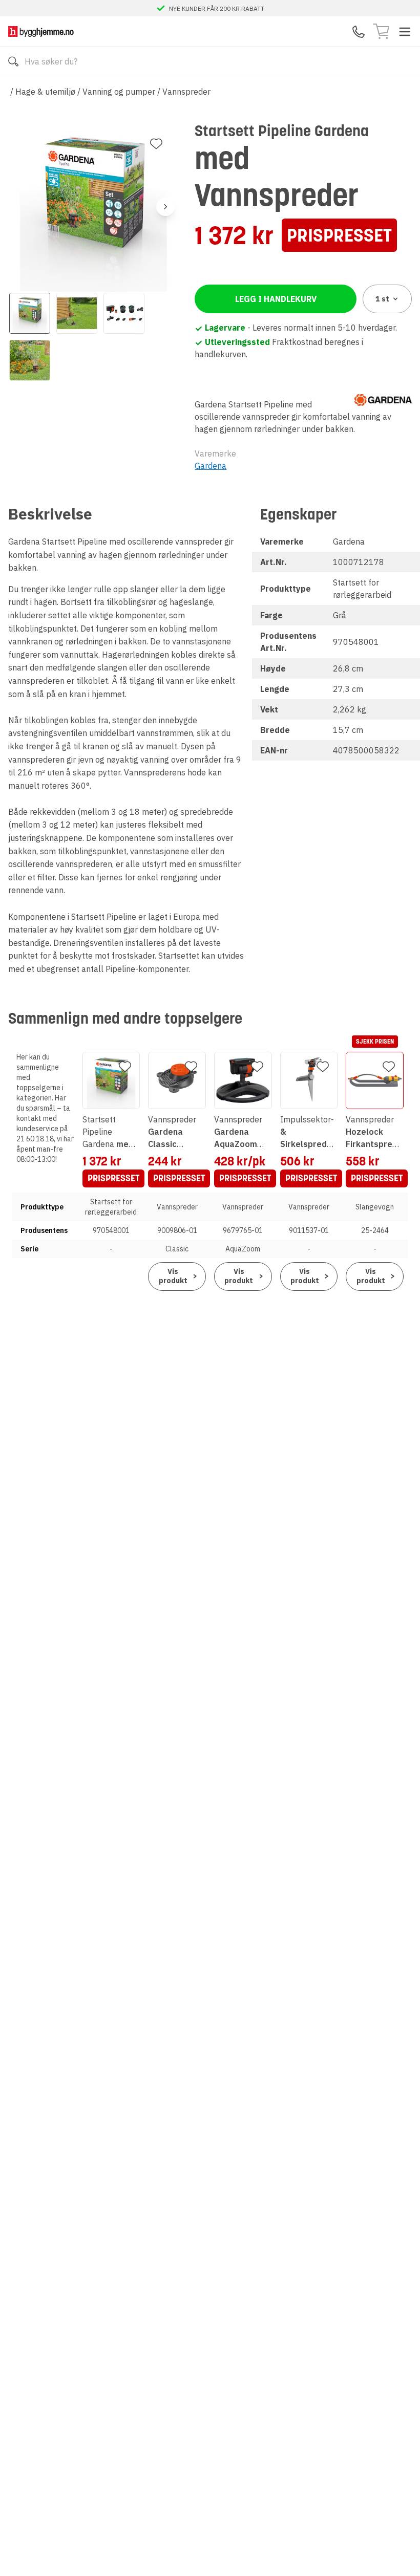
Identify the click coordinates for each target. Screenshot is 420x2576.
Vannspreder (186, 92)
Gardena (211, 466)
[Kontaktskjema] (359, 32)
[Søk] (13, 61)
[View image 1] (30, 313)
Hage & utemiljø (45, 92)
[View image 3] (124, 313)
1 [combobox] (382, 299)
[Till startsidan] (41, 31)
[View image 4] (30, 360)
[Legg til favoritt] (156, 144)
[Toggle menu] (405, 32)
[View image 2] (77, 313)
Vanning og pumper (119, 92)
